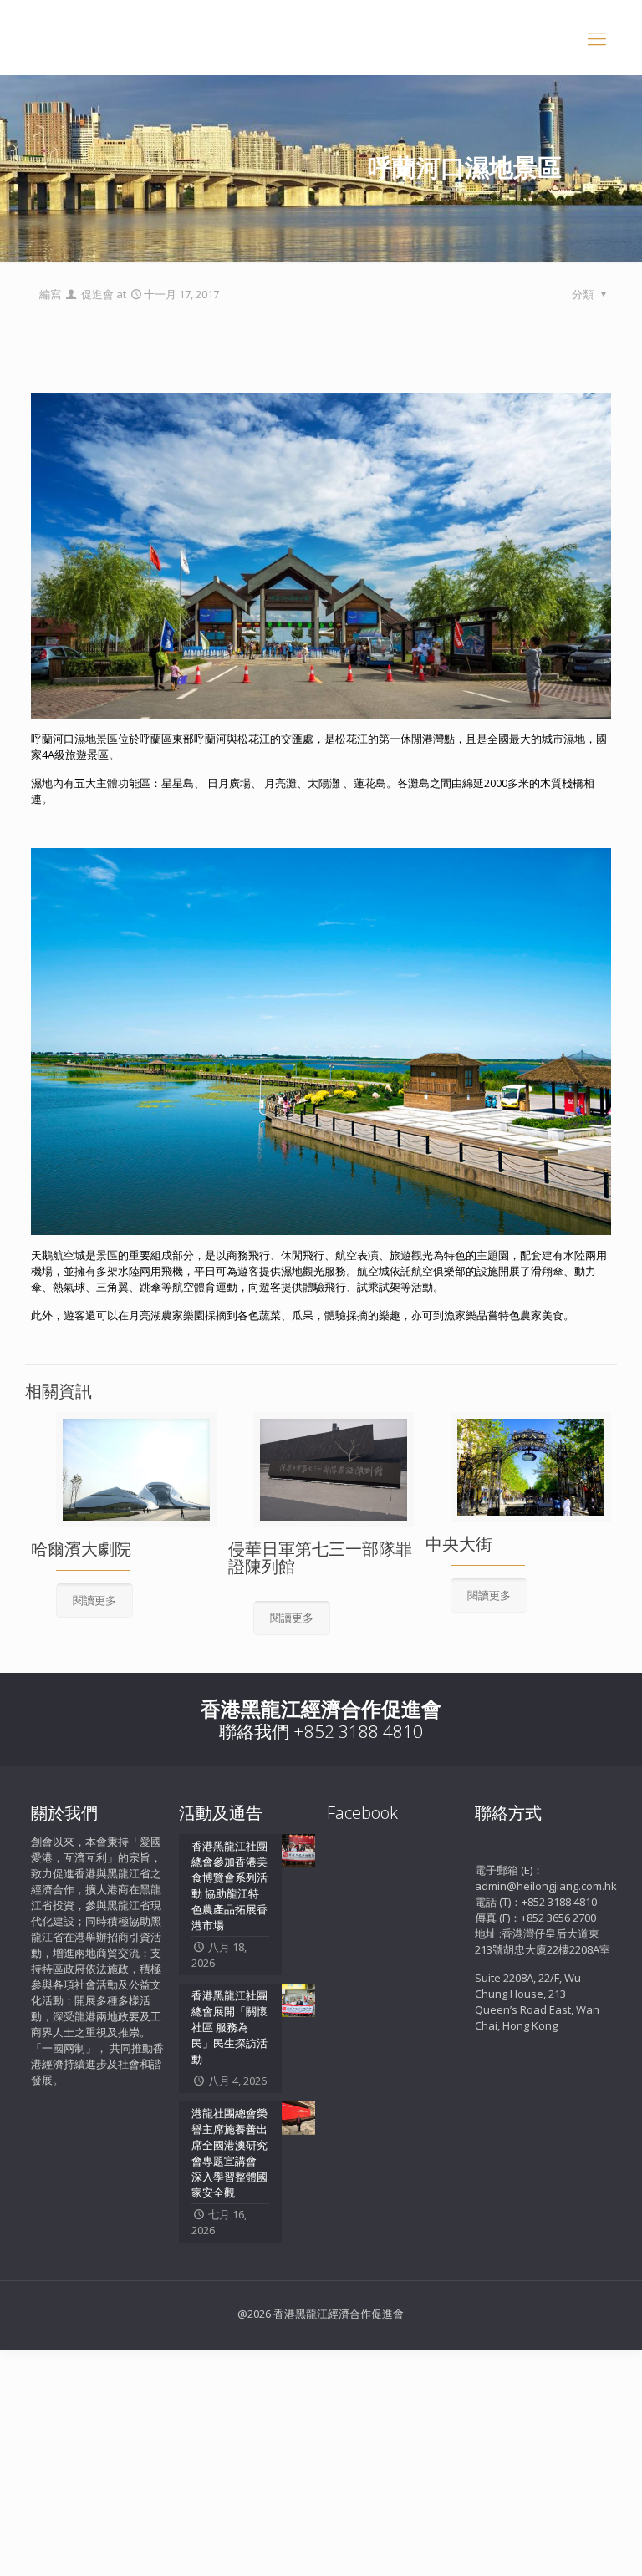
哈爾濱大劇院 (81, 1549)
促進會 (97, 294)
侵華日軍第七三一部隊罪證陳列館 (320, 1557)
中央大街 (459, 1544)
